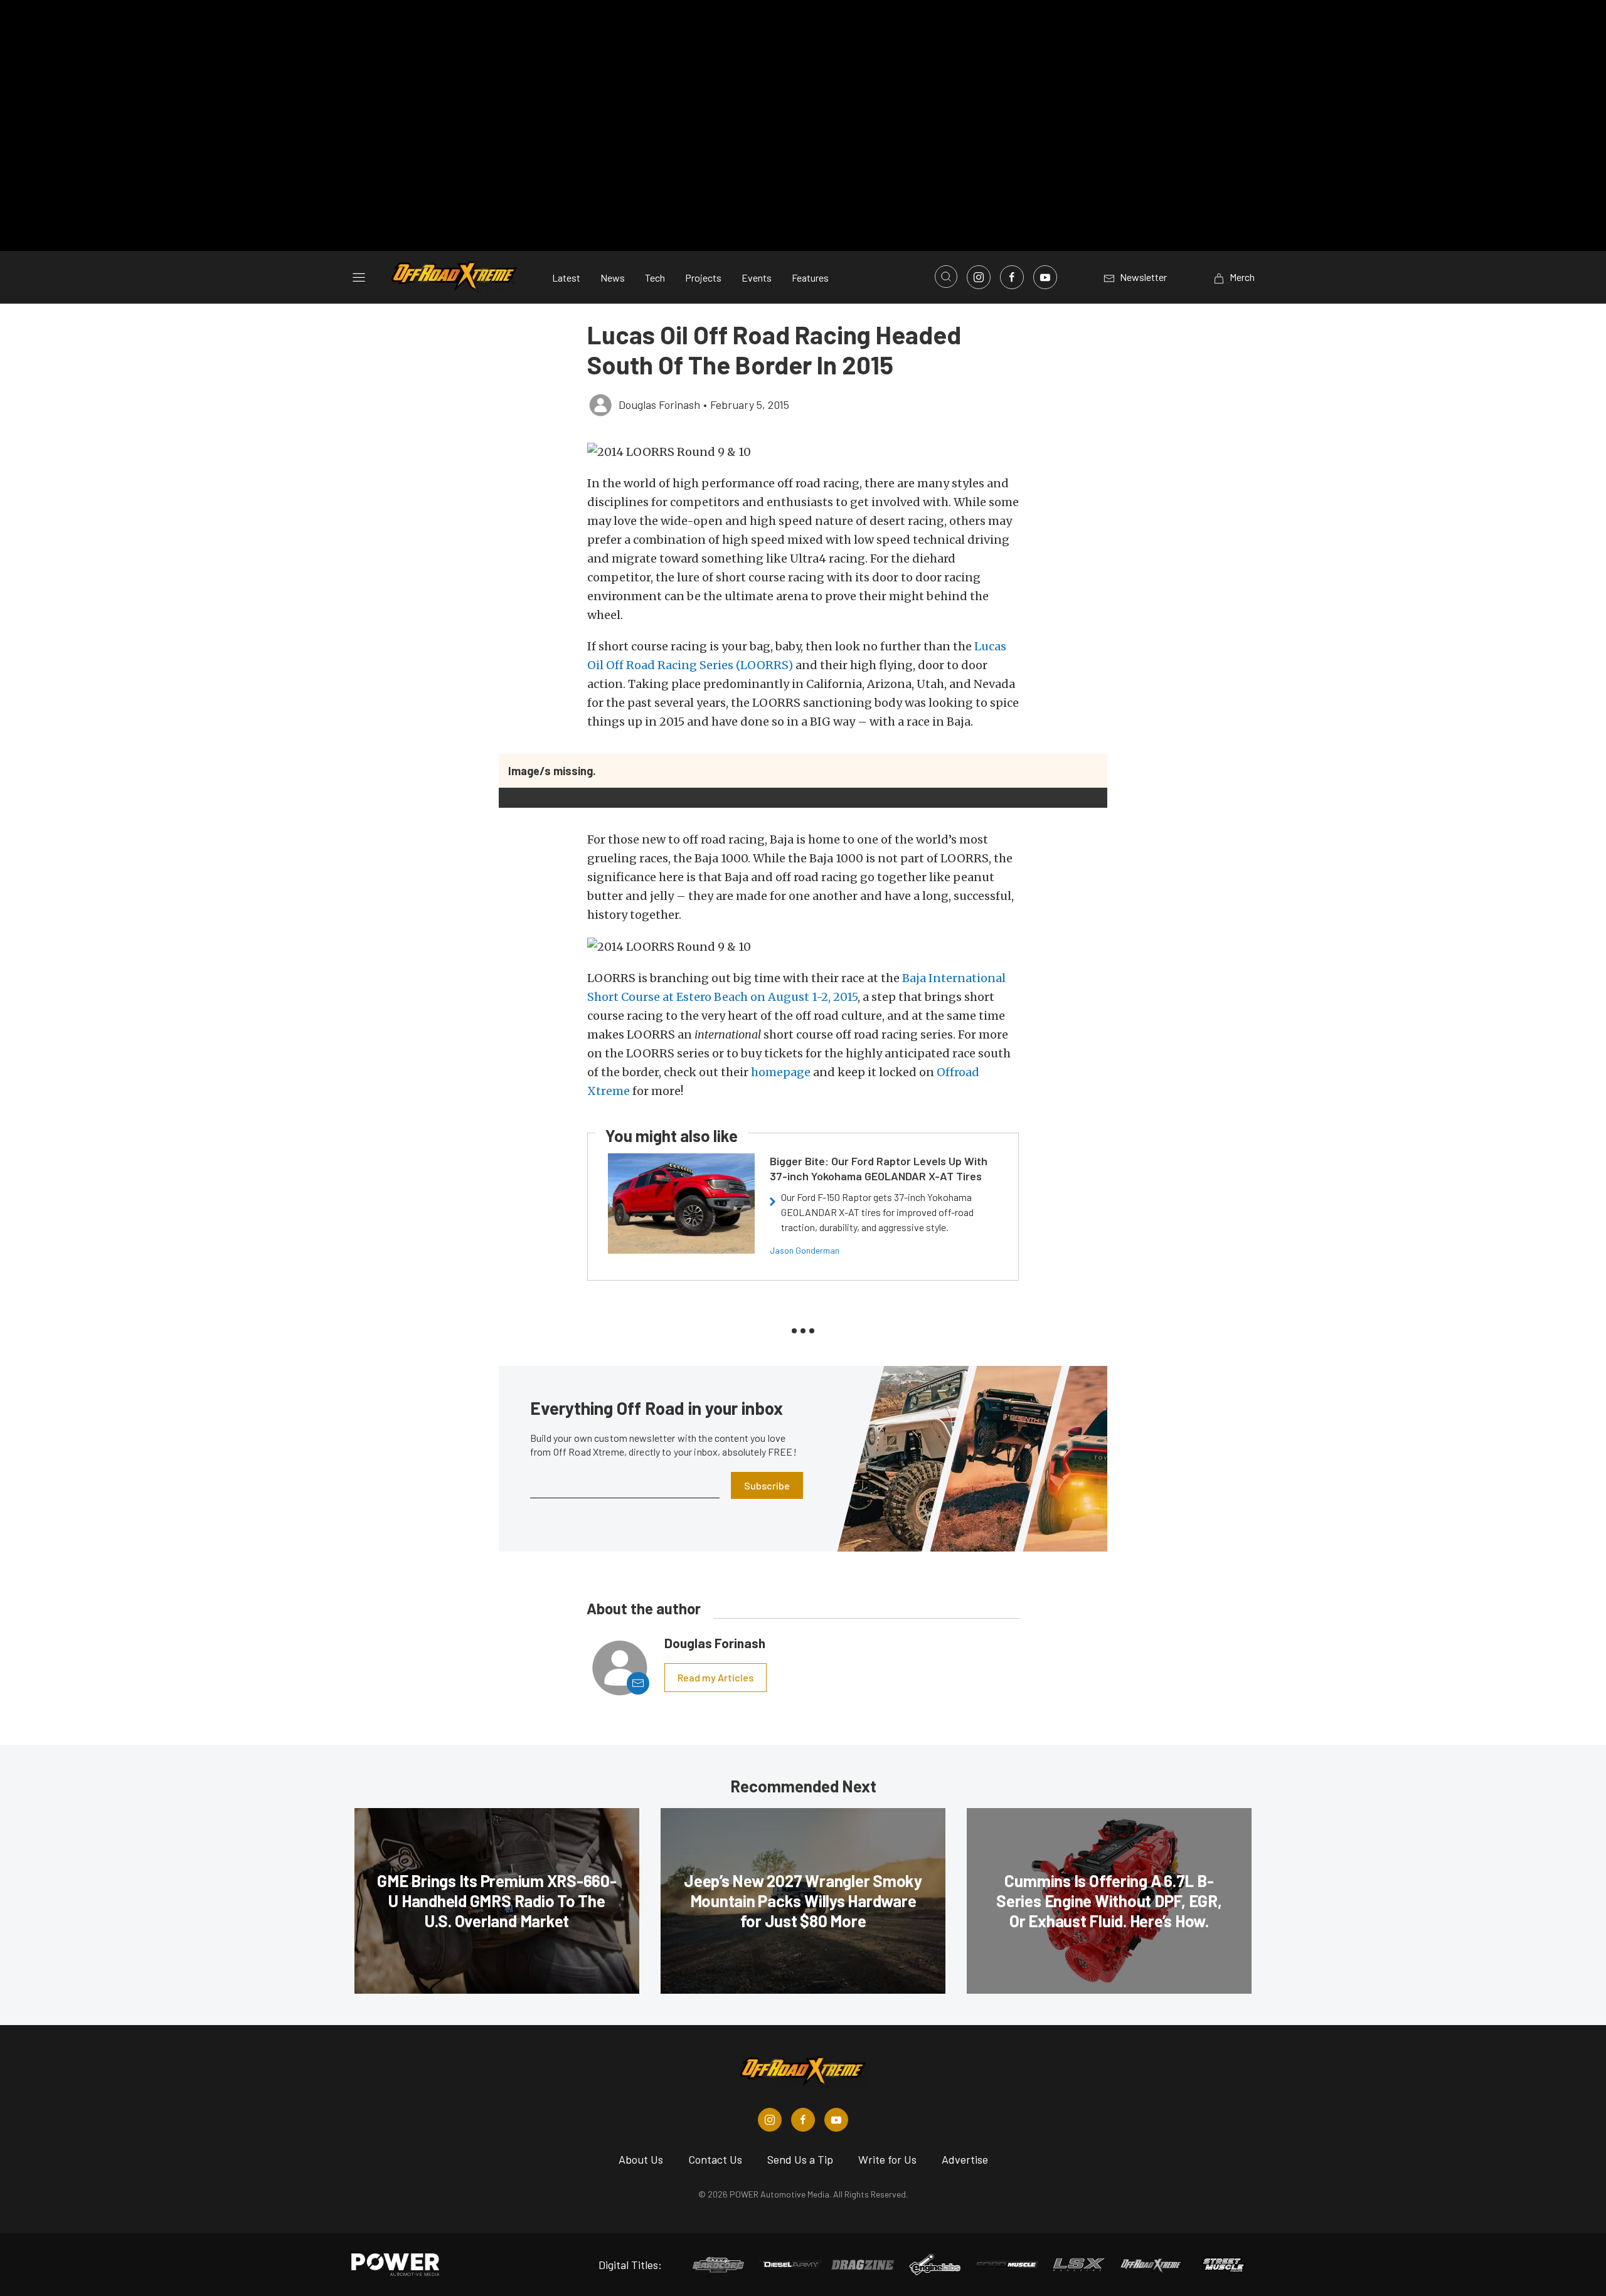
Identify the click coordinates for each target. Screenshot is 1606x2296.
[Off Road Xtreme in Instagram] (770, 2120)
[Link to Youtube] (1045, 277)
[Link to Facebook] (1012, 277)
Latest (566, 278)
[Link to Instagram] (979, 277)
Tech (655, 278)
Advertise (965, 2159)
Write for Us (887, 2159)
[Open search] (946, 277)
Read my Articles (715, 1677)
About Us (641, 2159)
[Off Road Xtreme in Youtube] (836, 2120)
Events (757, 278)
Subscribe (767, 1485)
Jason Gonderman (805, 1250)
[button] (803, 452)
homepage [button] (781, 1072)
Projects (703, 278)
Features (810, 278)
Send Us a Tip (800, 2159)
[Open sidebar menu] (359, 277)
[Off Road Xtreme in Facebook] (803, 2120)
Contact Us (715, 2159)
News (613, 278)
